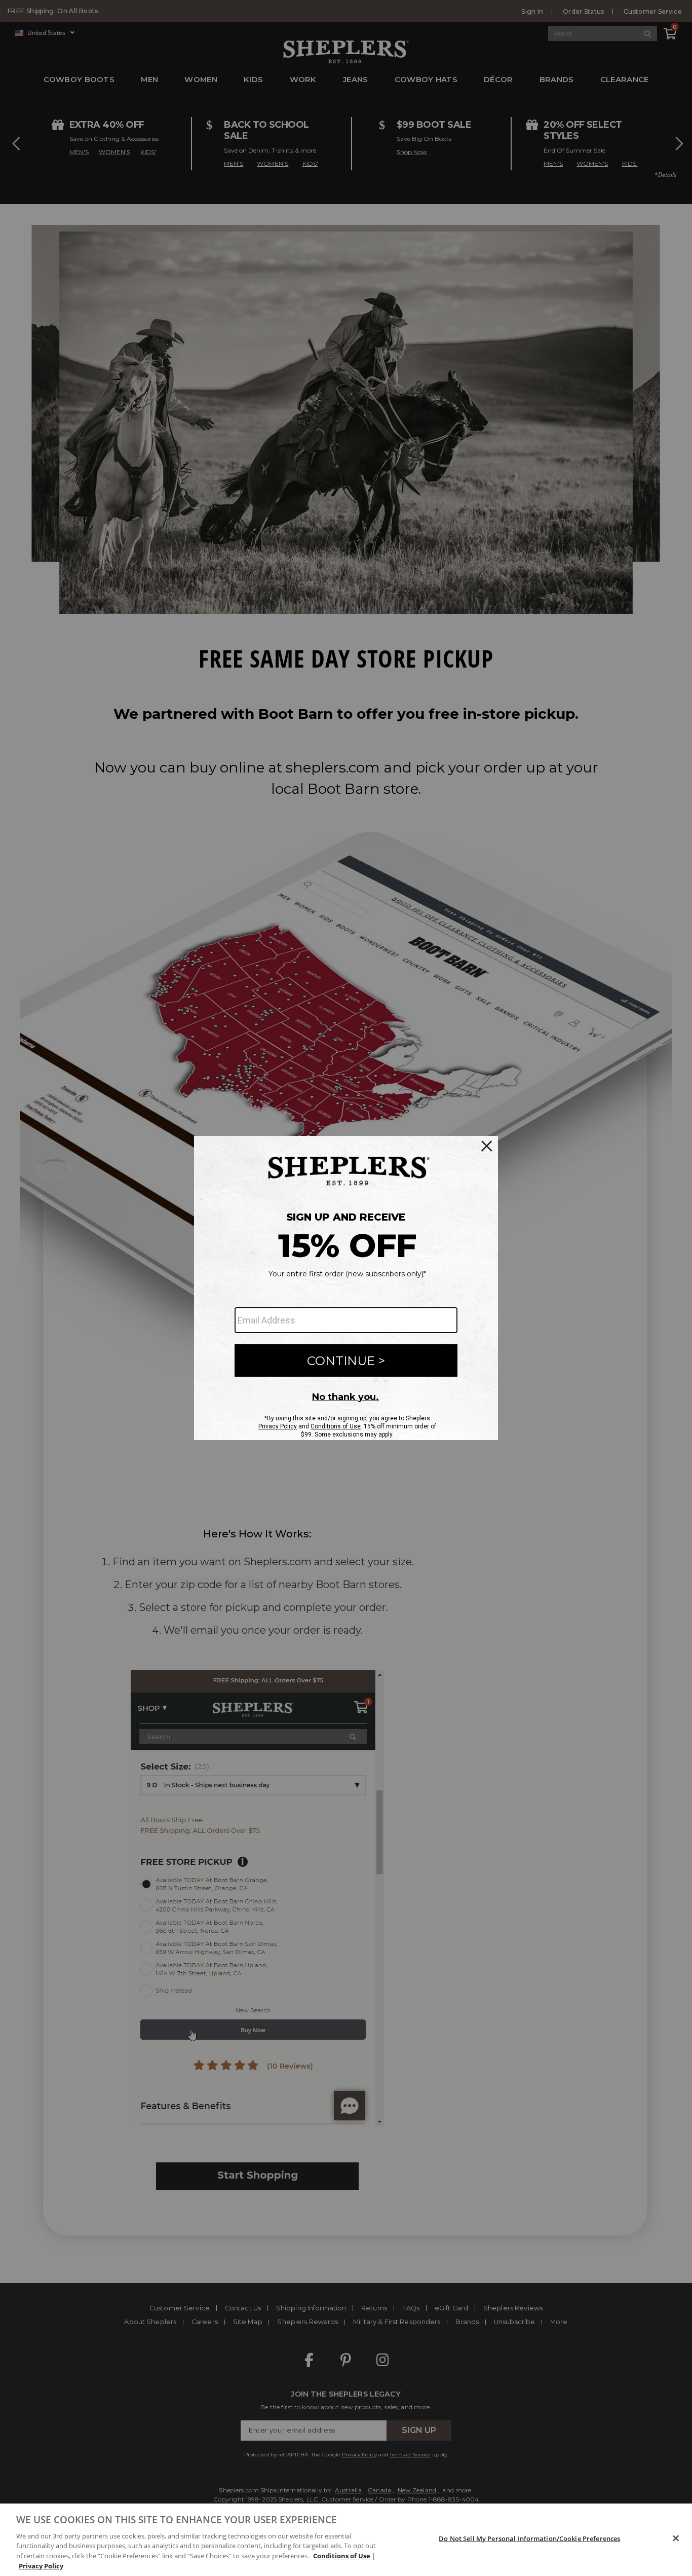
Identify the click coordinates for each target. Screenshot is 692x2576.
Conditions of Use (342, 2556)
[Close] (676, 2538)
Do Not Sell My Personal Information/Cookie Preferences (529, 2538)
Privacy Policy (41, 2565)
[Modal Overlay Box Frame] (346, 1288)
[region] (346, 2540)
